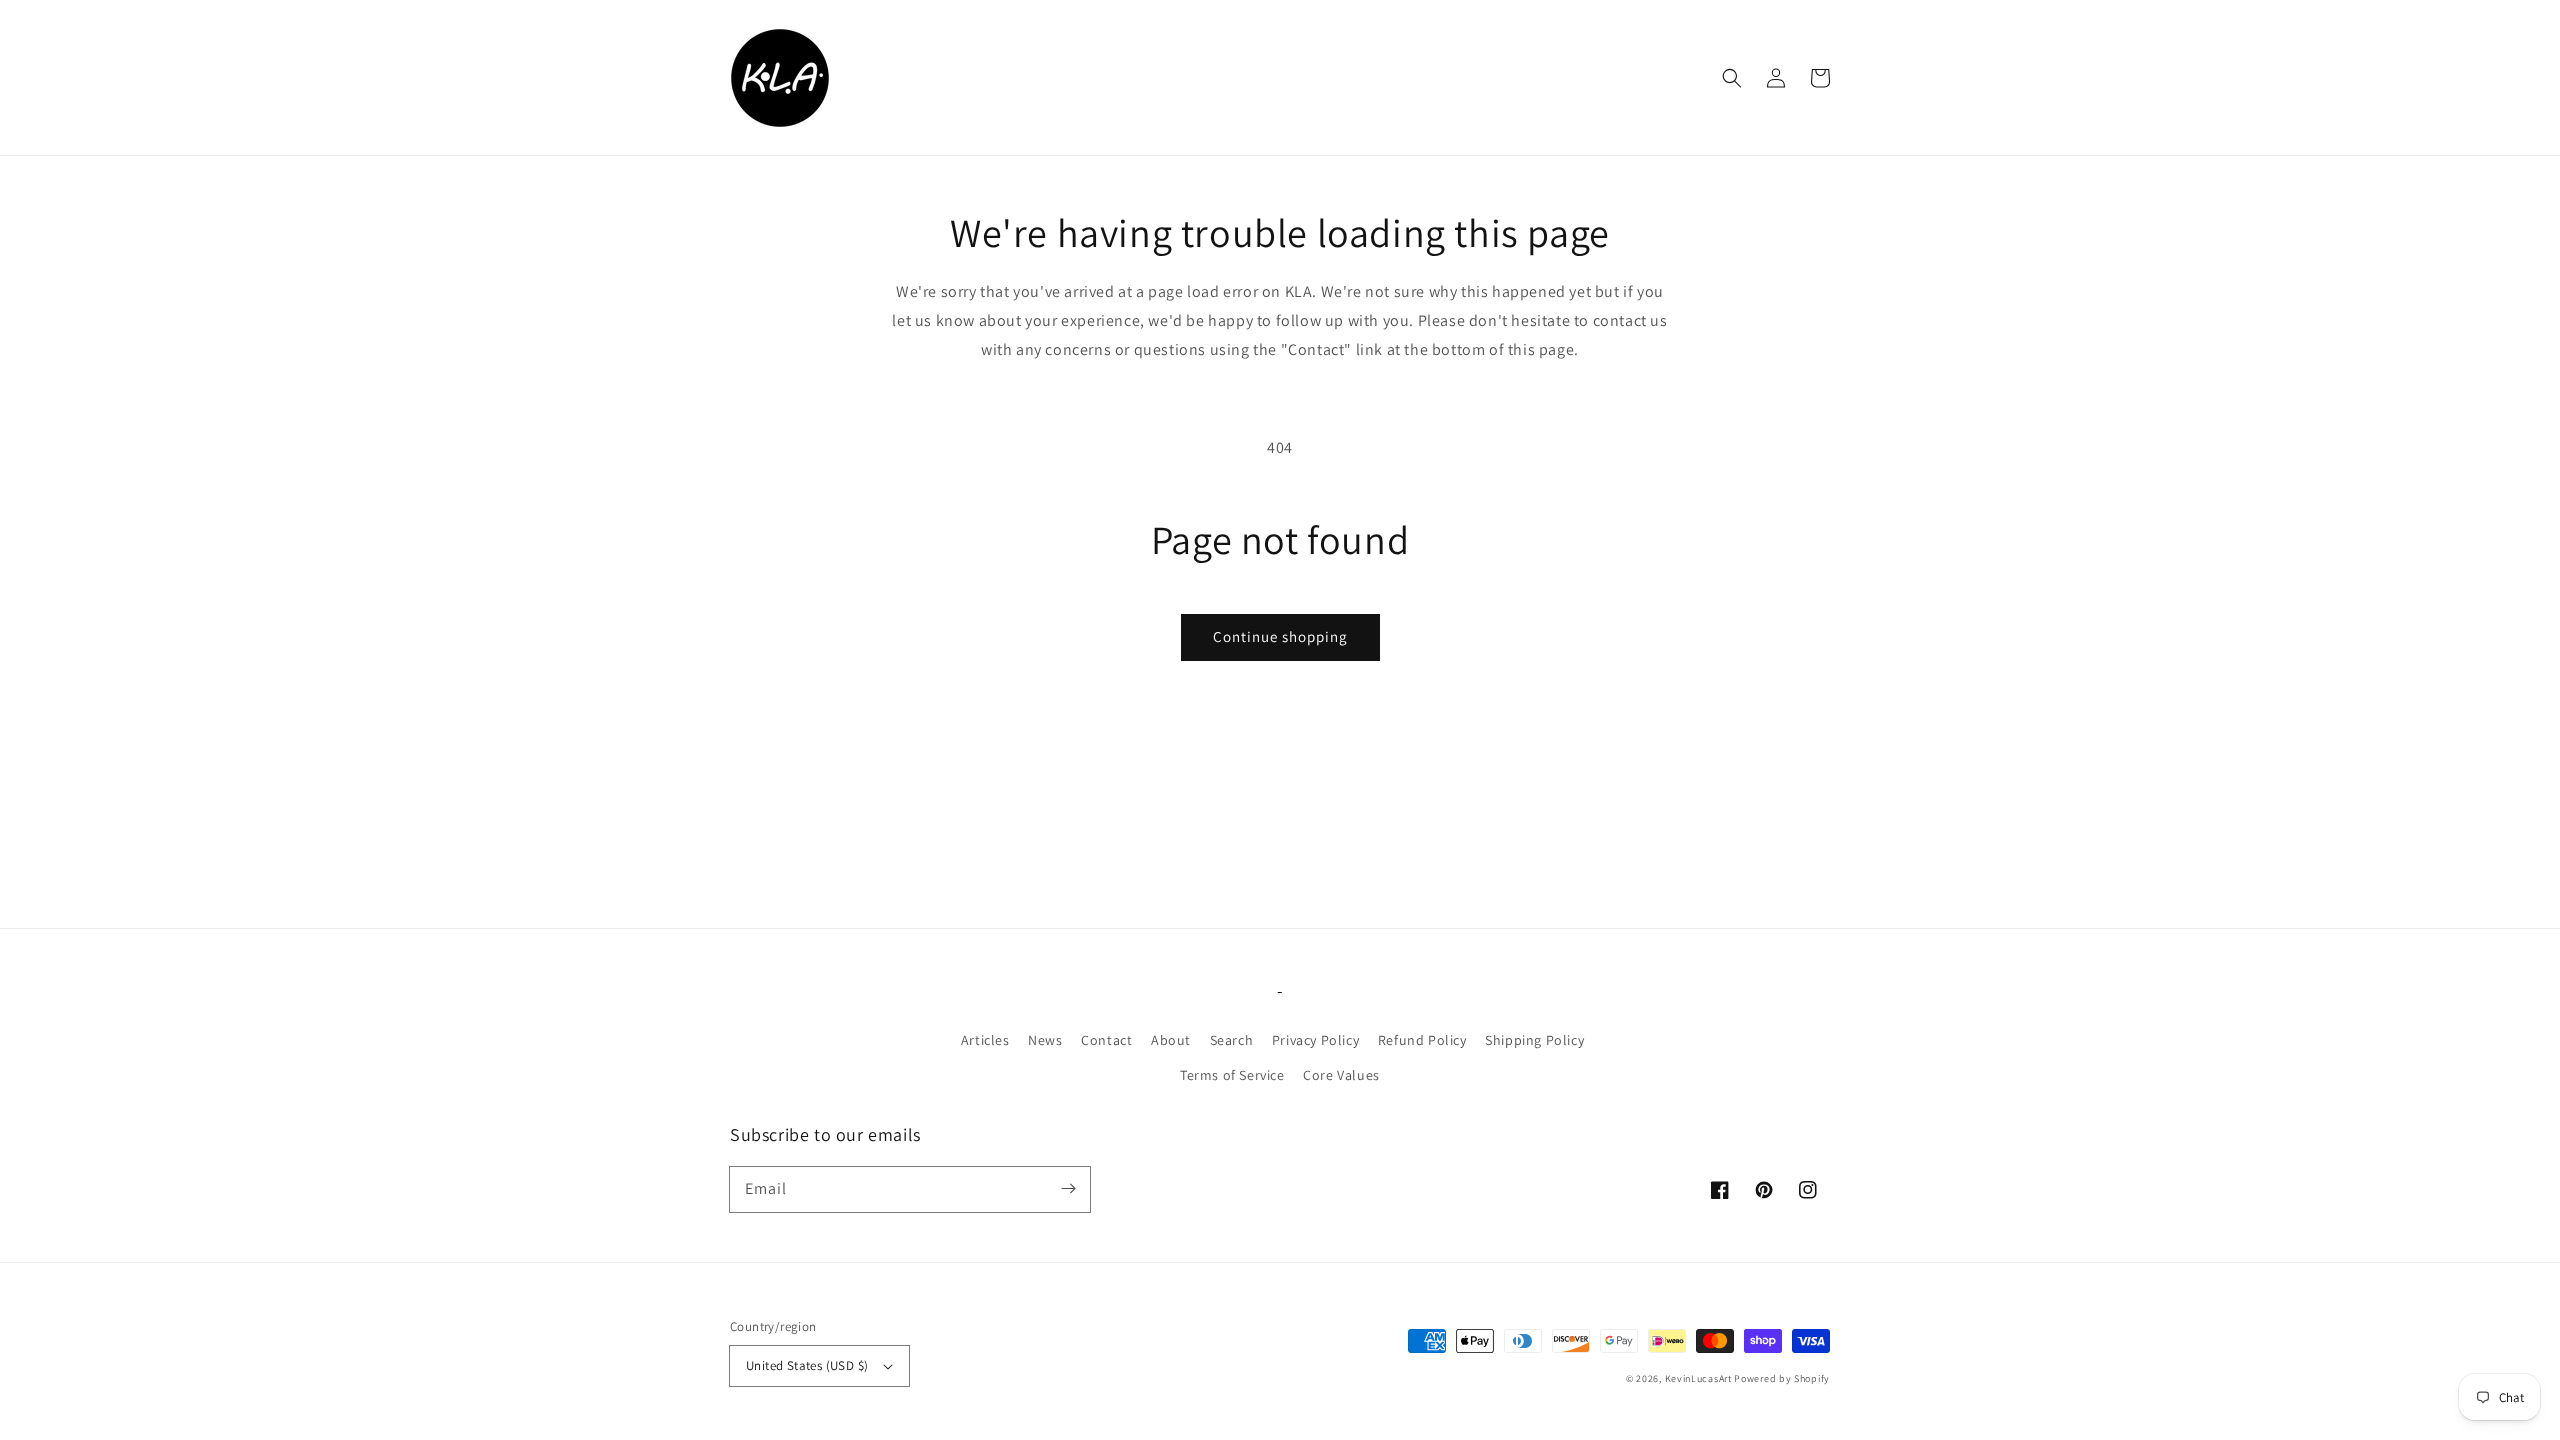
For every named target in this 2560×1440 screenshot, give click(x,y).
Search (1232, 1040)
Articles (985, 1040)
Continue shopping (1280, 636)
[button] (1732, 78)
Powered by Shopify (1782, 1378)
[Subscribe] (1068, 1189)
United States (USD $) (807, 1365)
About (1171, 1040)
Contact (1106, 1040)
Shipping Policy (1534, 1040)
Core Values (1341, 1075)
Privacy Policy (1315, 1040)
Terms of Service (1232, 1075)
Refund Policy (1422, 1040)
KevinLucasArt (1698, 1378)
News (1045, 1040)
